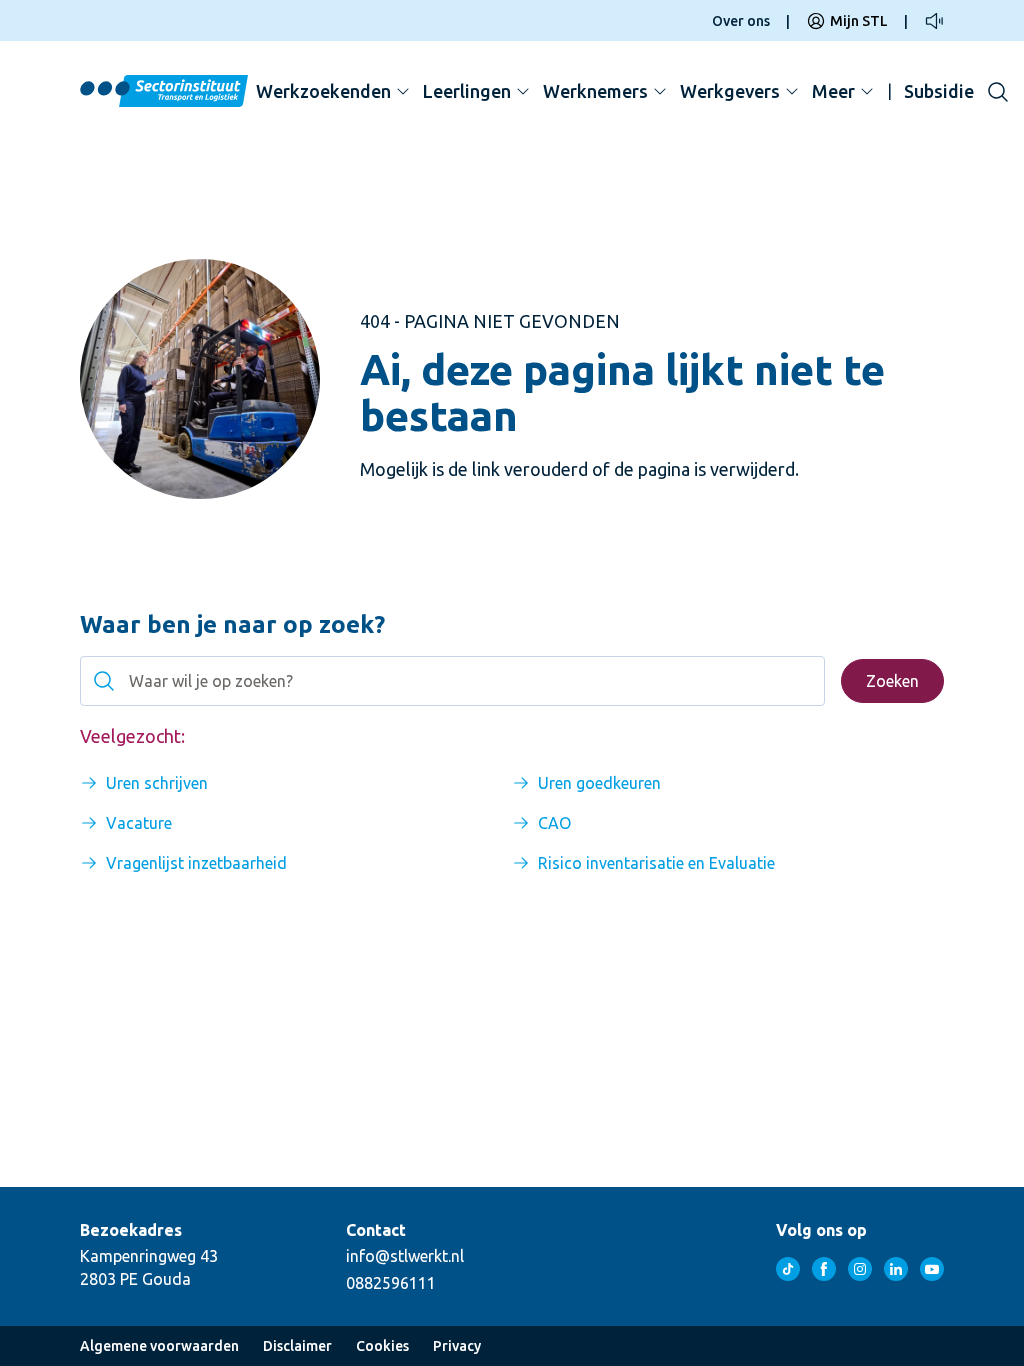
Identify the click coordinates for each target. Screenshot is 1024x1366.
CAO (554, 823)
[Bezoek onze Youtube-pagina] (932, 1269)
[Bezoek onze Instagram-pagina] (860, 1269)
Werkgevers (730, 91)
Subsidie (939, 91)
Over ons (741, 21)
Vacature (139, 823)
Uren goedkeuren (599, 783)
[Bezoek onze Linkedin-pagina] (896, 1269)
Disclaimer (297, 1346)
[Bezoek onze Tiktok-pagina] (788, 1269)
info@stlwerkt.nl (405, 1256)
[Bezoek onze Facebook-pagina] (824, 1269)
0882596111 (391, 1283)
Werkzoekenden (323, 91)
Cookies (382, 1346)
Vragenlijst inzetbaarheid (196, 863)
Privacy (457, 1346)
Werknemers (595, 91)
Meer (833, 91)
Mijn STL (859, 21)
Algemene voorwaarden (159, 1346)
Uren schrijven (157, 783)
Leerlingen (467, 91)
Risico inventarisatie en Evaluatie (656, 863)
